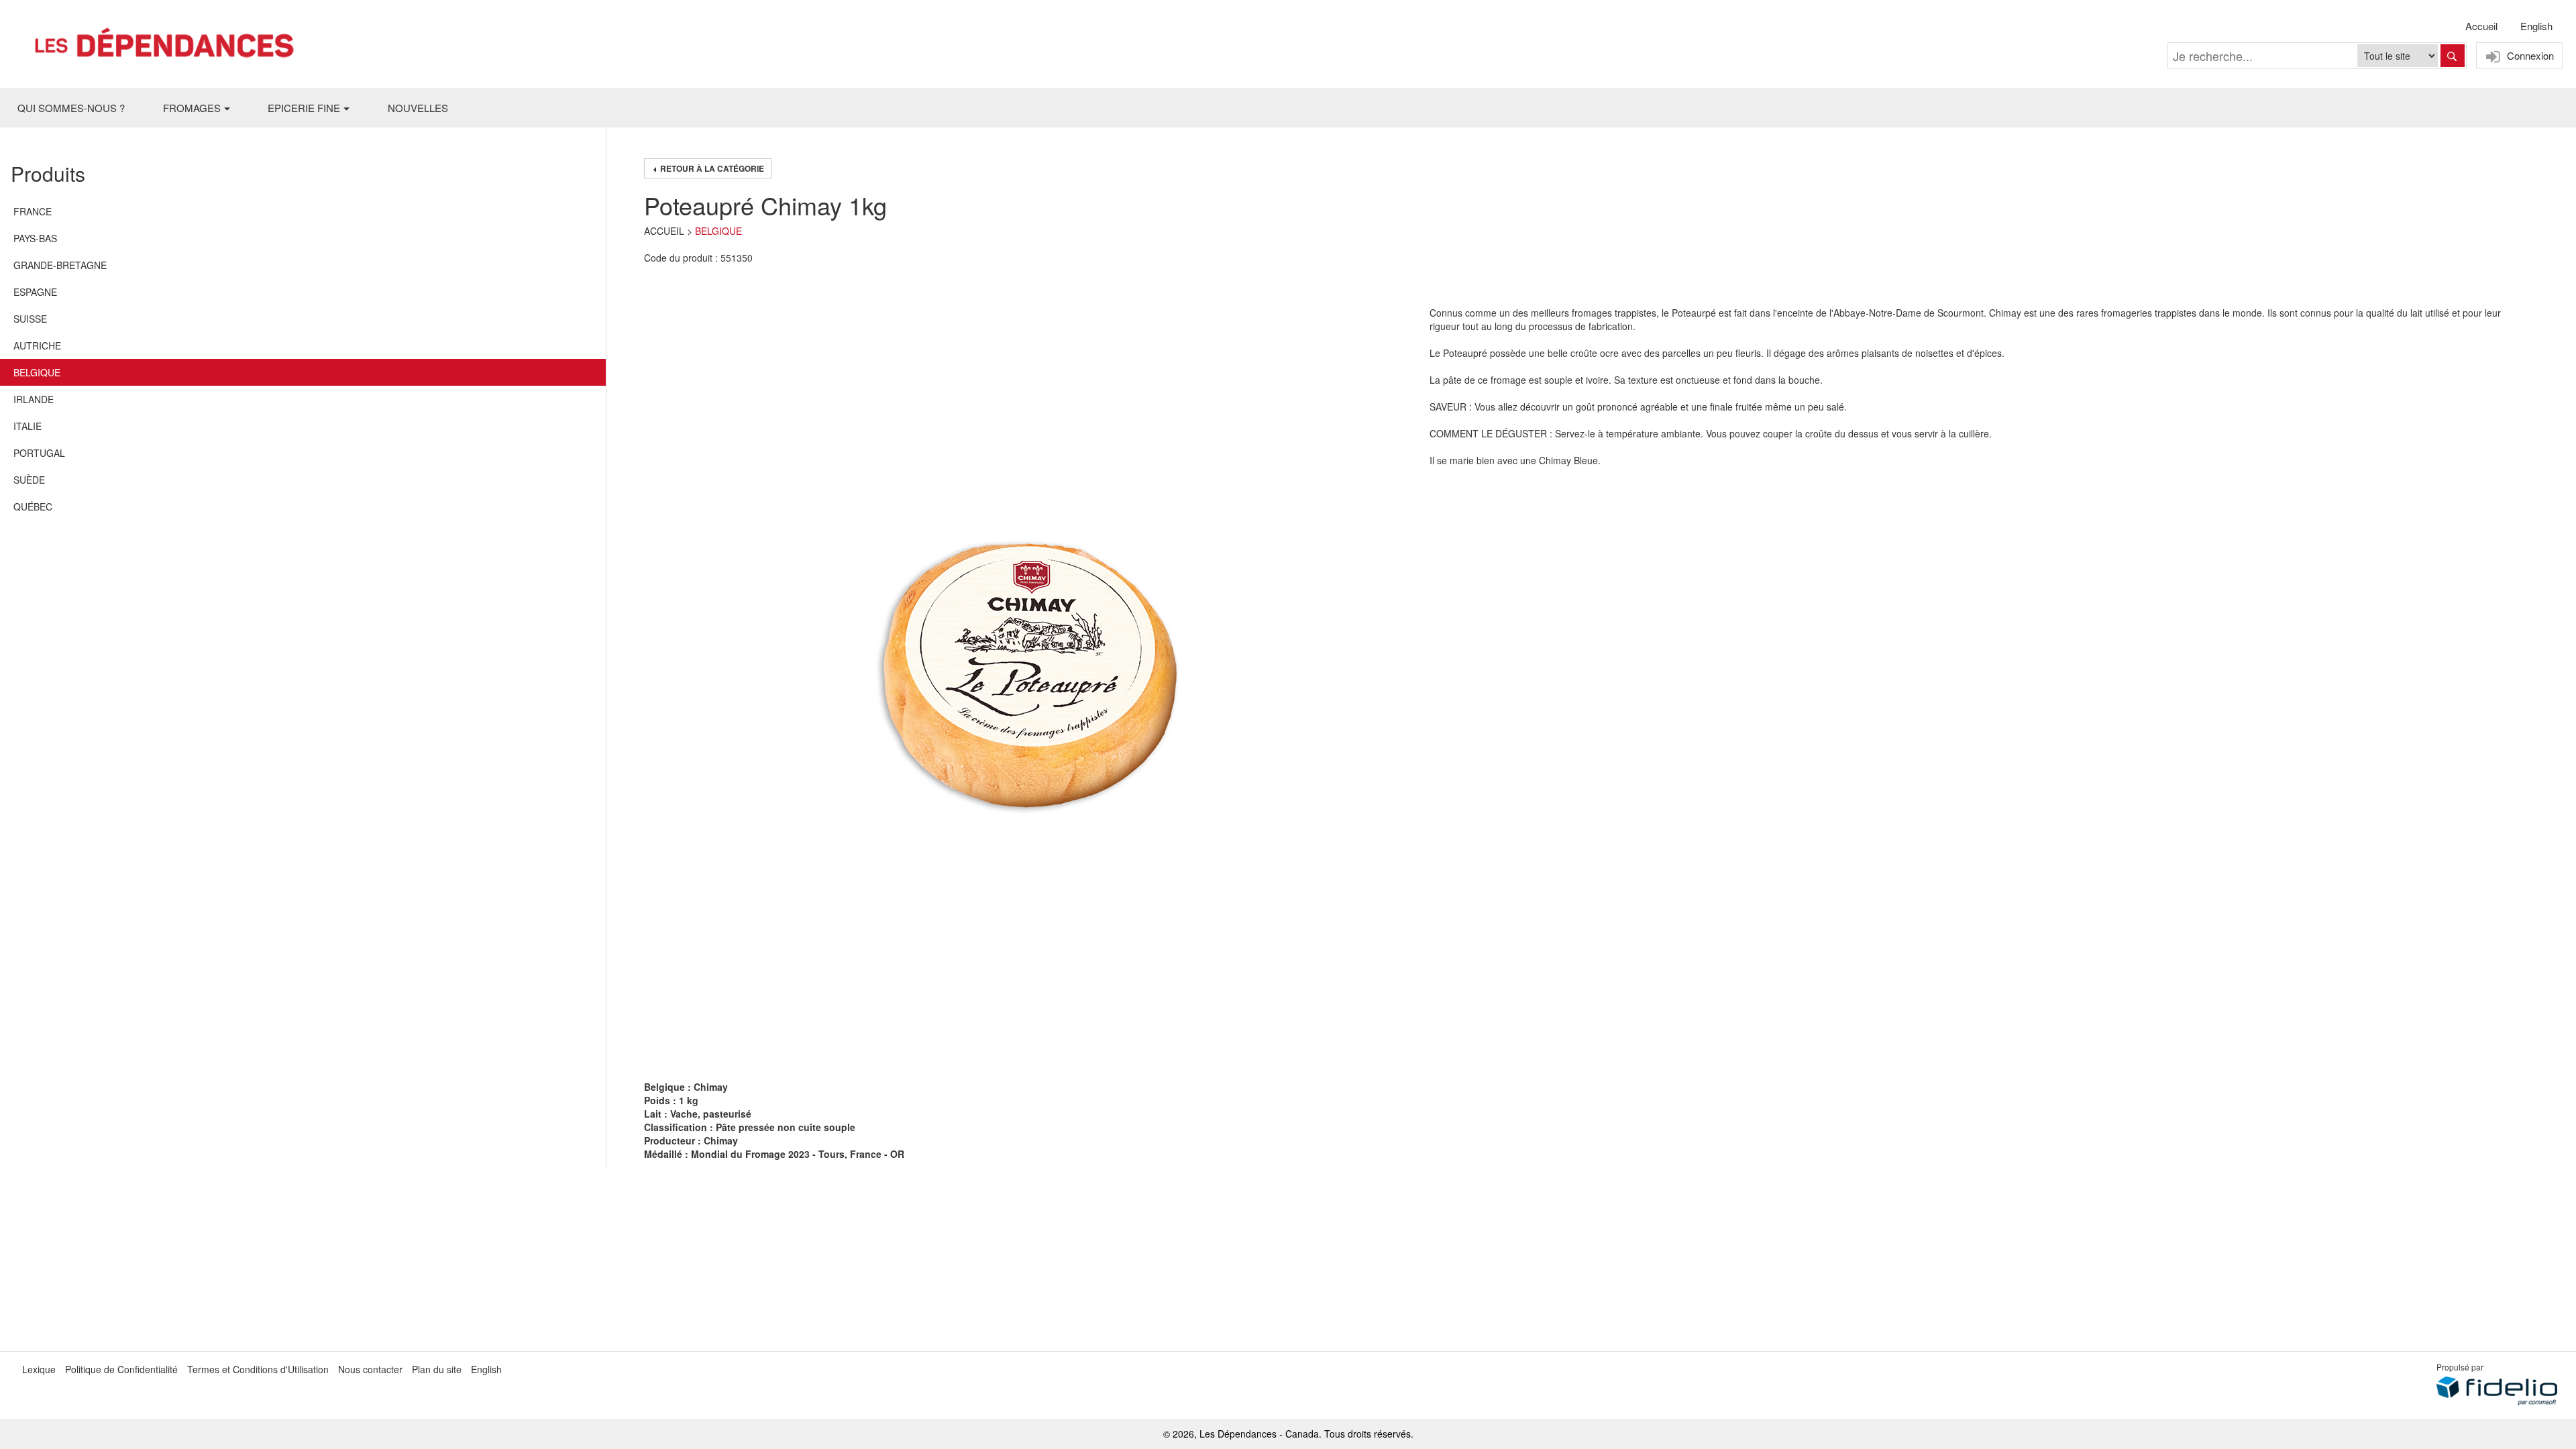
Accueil (2481, 26)
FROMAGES (192, 108)
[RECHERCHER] (2453, 56)
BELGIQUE (718, 231)
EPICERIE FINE (304, 108)
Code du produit (678, 258)
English (2536, 26)
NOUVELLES (418, 108)
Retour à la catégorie (711, 168)
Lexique (39, 1369)
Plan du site (437, 1369)
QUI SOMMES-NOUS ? (71, 108)
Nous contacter (370, 1369)
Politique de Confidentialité (121, 1369)
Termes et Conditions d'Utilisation (258, 1369)
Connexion (2529, 55)
